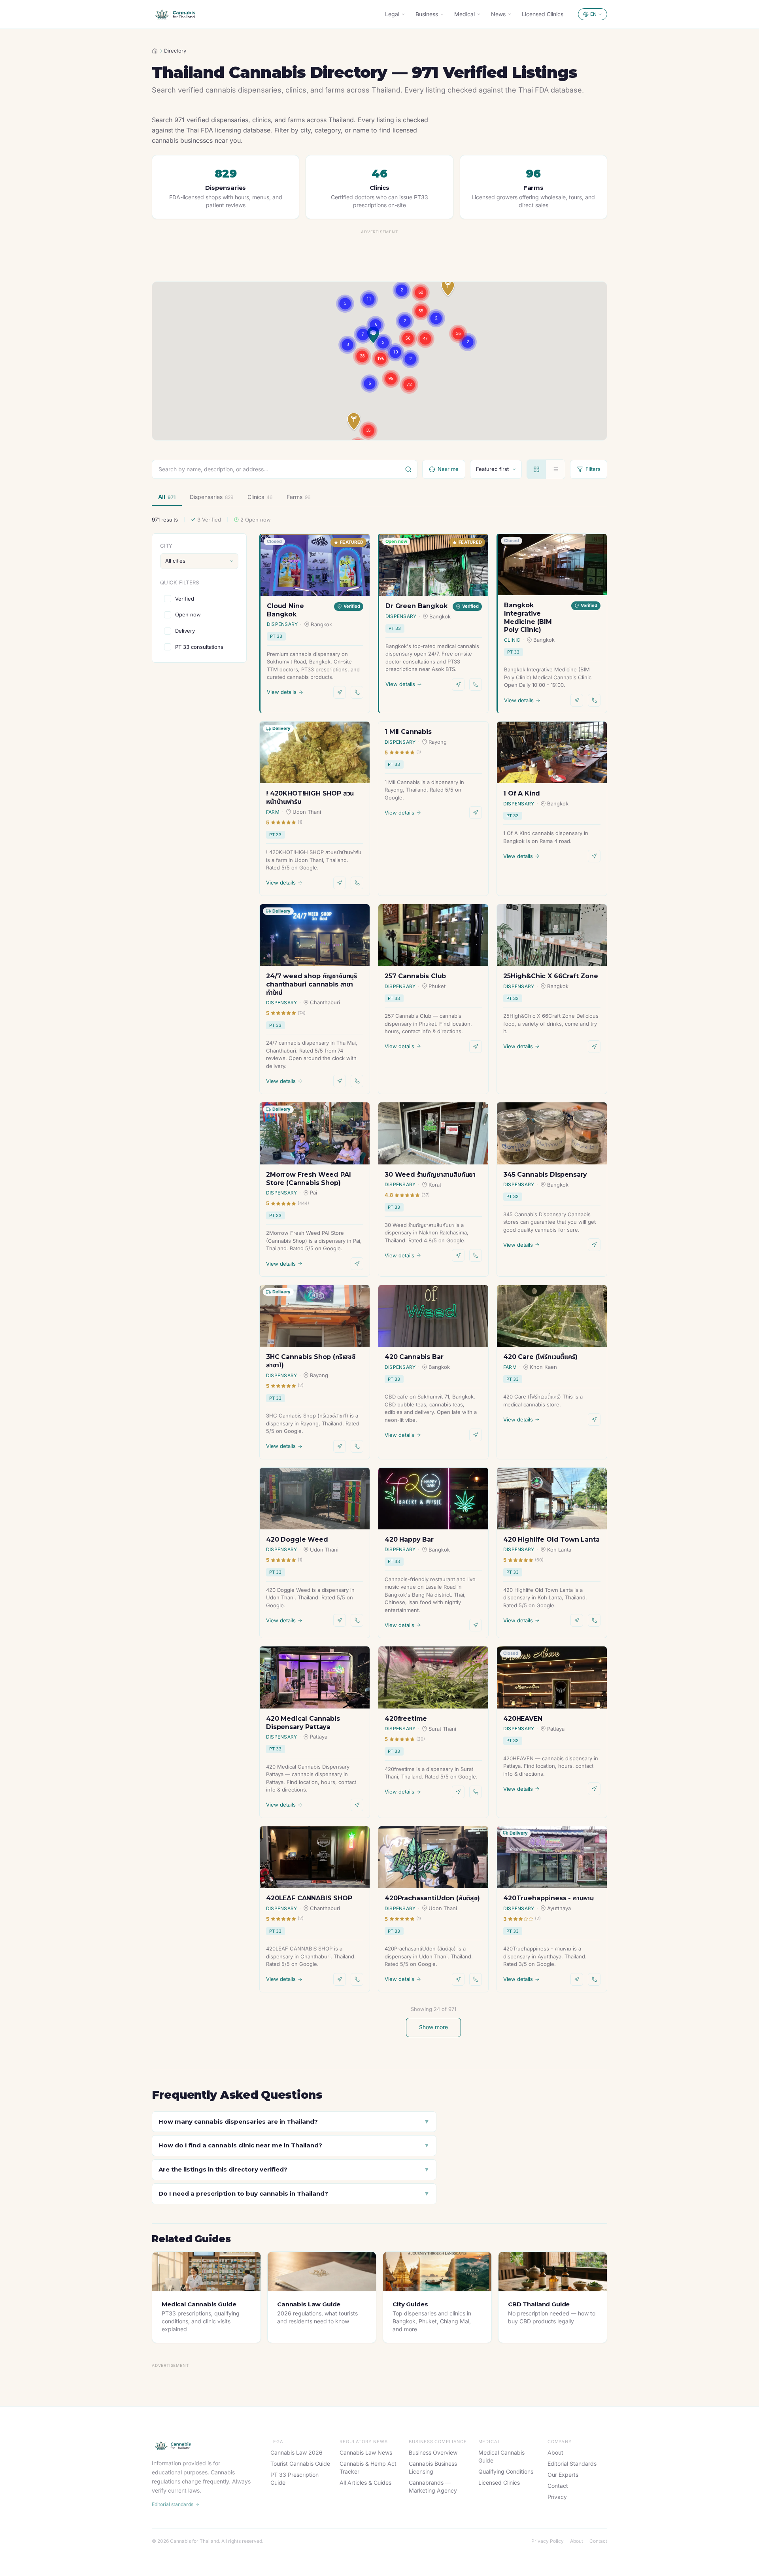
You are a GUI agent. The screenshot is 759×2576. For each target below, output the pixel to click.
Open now (188, 614)
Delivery (185, 631)
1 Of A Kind (522, 793)
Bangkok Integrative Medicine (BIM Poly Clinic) (528, 617)
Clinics (260, 497)
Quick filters (179, 582)
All (167, 497)
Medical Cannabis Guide (501, 2456)
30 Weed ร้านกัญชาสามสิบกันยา (430, 1175)
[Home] (155, 51)
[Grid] (536, 469)
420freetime (406, 1719)
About (555, 2452)
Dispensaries (211, 497)
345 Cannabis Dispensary (545, 1175)
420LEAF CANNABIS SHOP (309, 1898)
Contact (558, 2486)
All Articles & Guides (365, 2482)
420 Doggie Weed (297, 1539)
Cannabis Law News (366, 2452)
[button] (354, 422)
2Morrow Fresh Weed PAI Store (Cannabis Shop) (308, 1179)
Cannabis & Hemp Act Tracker (368, 2467)
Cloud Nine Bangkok (285, 610)
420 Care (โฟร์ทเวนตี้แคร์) (540, 1357)
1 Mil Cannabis (408, 732)
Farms (298, 497)
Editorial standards (173, 2504)
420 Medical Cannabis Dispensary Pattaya (303, 1723)
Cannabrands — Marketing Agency (433, 2486)
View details (282, 692)
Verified (185, 598)
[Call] (357, 692)
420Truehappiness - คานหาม (548, 1898)
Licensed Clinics (543, 14)
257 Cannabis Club (415, 976)
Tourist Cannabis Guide (300, 2464)
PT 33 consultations (199, 647)
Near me (448, 469)
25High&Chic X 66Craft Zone (551, 976)
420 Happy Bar (409, 1539)
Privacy (557, 2497)
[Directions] (340, 692)
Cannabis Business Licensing (433, 2467)
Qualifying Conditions (506, 2471)
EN (593, 14)
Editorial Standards (572, 2464)
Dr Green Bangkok (416, 606)
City (166, 546)
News (498, 14)
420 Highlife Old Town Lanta (551, 1539)
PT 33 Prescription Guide (295, 2479)
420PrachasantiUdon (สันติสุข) (432, 1898)
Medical (464, 14)
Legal (392, 14)
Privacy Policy (548, 2541)
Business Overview (433, 2452)
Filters (593, 469)
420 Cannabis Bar (414, 1357)
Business (427, 14)
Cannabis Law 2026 (296, 2452)
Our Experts (563, 2475)
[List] (555, 469)
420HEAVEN (523, 1719)
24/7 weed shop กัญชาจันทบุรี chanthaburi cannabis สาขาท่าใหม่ (312, 984)
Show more (433, 2027)
